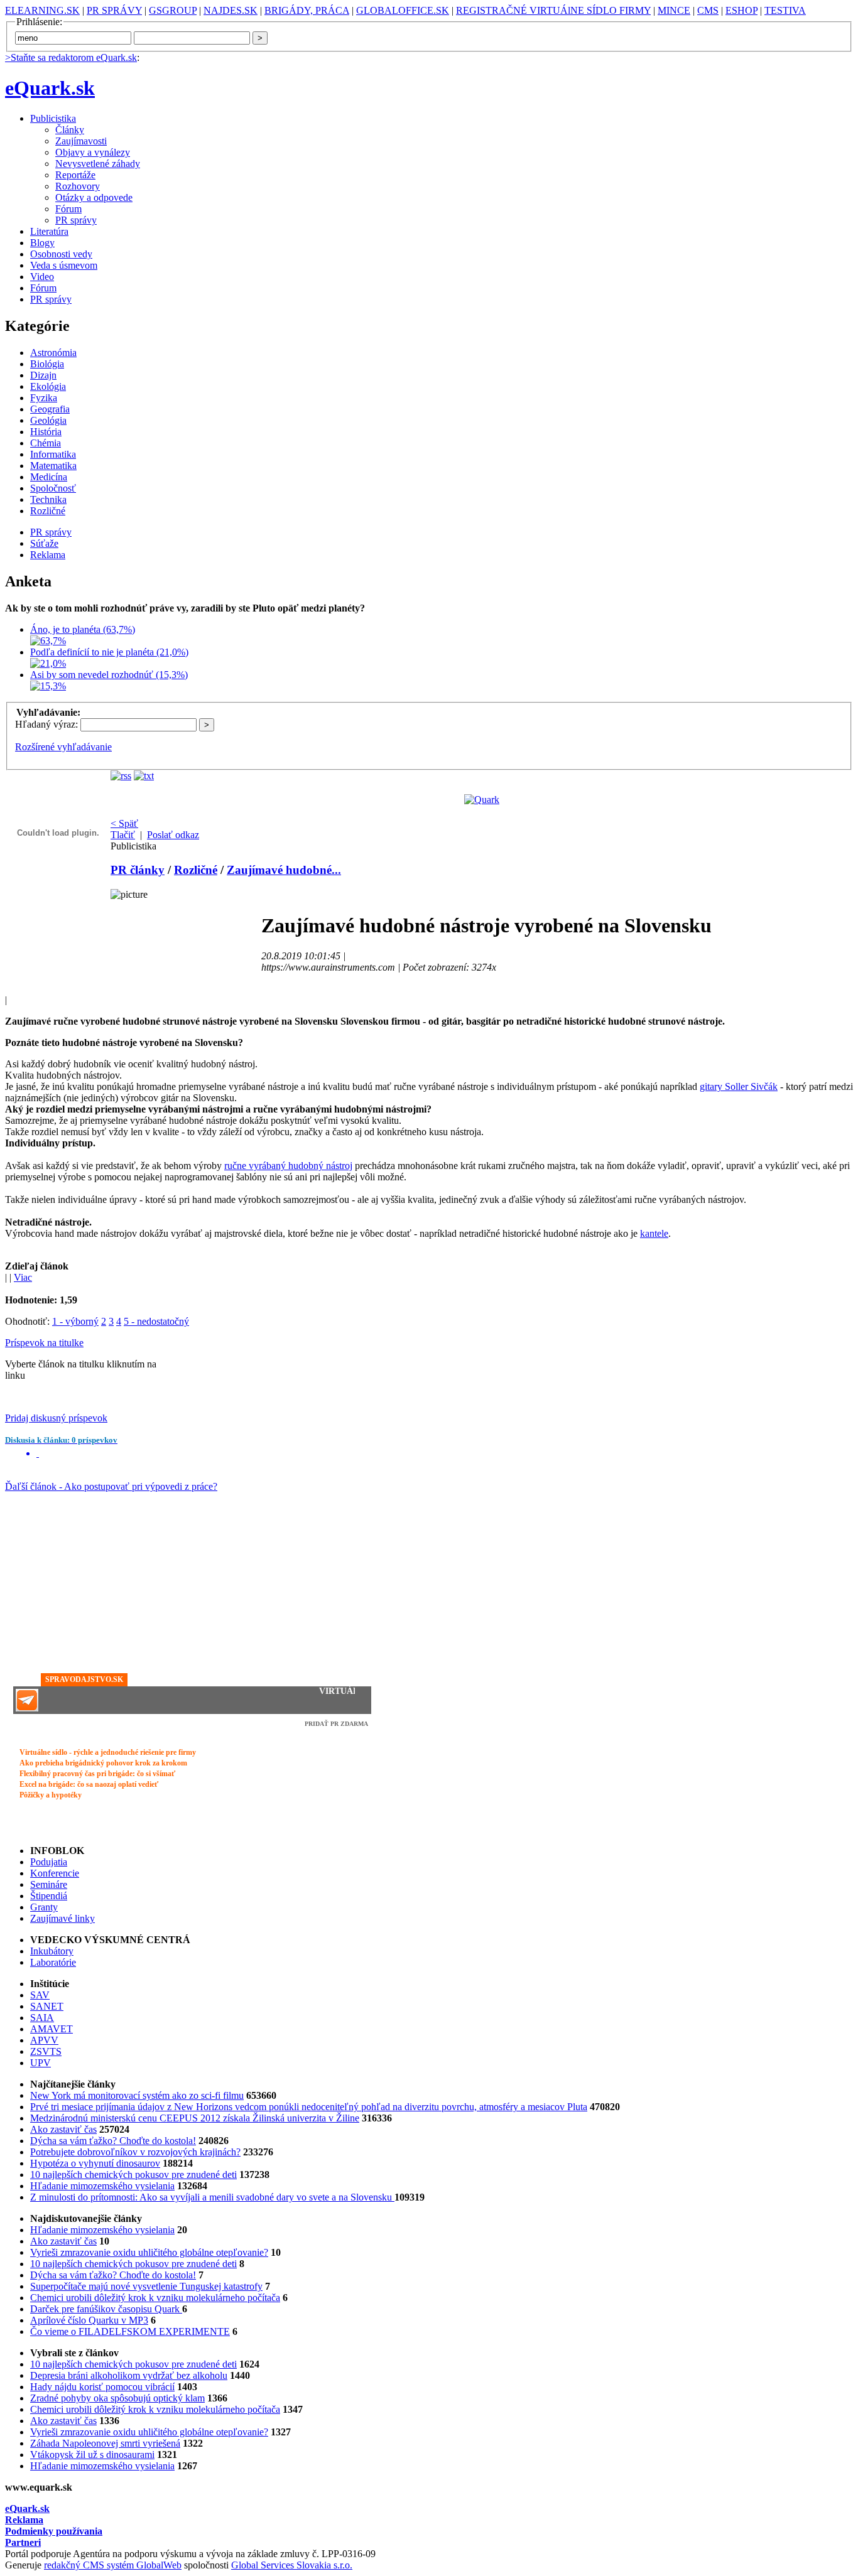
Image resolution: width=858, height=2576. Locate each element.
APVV (44, 2040)
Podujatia (49, 1862)
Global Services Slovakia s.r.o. (292, 2565)
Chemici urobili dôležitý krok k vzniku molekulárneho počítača (155, 2298)
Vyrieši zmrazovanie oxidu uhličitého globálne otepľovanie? (149, 2252)
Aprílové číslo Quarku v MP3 (89, 2320)
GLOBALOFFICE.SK (403, 10)
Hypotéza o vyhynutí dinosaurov (95, 2163)
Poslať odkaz (173, 835)
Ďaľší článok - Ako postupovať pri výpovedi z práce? (111, 1486)
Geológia (48, 420)
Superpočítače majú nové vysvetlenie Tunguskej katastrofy (146, 2286)
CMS (708, 10)
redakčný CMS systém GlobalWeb (113, 2565)
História (46, 432)
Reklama (48, 555)
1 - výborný (75, 1321)
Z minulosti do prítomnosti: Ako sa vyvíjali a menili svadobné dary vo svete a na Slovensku (212, 2197)
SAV (40, 1995)
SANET (47, 2006)
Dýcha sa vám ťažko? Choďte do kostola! (113, 2141)
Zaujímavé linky (62, 1918)
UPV (41, 2063)
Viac (23, 1277)
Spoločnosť (53, 488)
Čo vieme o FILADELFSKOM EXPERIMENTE (130, 2331)
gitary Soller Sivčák (739, 1086)
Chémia (46, 443)
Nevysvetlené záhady (98, 164)
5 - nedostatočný (156, 1321)
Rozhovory (78, 186)
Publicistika (53, 118)
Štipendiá (49, 1896)
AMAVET (52, 2029)
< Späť (124, 823)
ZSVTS (46, 2051)
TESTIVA (785, 10)
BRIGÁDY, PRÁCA (307, 10)
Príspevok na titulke (44, 1343)
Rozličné (48, 511)
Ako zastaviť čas (63, 2129)
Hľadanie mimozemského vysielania (102, 2186)
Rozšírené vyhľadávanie (63, 747)
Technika (48, 499)
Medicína (49, 477)
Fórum (68, 209)
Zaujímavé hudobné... (284, 870)
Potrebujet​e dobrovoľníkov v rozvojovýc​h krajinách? (135, 2152)
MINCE (674, 10)
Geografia (50, 409)
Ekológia (48, 386)
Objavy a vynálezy (93, 152)
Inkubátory (52, 1951)
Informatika (53, 454)
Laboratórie (53, 1962)
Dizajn (43, 375)
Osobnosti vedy (61, 254)
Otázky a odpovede (94, 197)
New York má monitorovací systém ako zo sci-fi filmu (137, 2095)
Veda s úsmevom (64, 265)
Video (42, 277)
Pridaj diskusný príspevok (56, 1418)
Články (70, 130)
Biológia (47, 364)
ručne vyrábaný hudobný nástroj (288, 1166)
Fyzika (44, 398)
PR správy (76, 220)
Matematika (53, 466)
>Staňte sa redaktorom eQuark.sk (71, 57)
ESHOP (741, 10)
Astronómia (53, 353)
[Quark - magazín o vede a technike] (482, 800)
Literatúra (49, 231)
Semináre (49, 1884)
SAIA (42, 2018)
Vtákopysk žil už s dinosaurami (92, 2455)
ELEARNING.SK (42, 10)
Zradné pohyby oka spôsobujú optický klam (117, 2398)
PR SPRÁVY (114, 10)
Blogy (42, 243)
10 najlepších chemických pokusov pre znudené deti (133, 2175)
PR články (138, 870)
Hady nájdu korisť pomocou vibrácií (102, 2387)
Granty (44, 1907)
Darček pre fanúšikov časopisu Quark (106, 2309)
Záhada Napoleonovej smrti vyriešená (105, 2443)
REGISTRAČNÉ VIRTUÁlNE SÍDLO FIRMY (553, 10)
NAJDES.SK (231, 10)
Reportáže (75, 175)
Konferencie (55, 1873)
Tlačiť (123, 835)
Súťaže (44, 543)
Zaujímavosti (81, 141)
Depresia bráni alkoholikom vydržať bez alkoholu (129, 2375)
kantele (654, 1233)
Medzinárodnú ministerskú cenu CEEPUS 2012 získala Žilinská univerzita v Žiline (195, 2118)
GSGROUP (173, 10)
